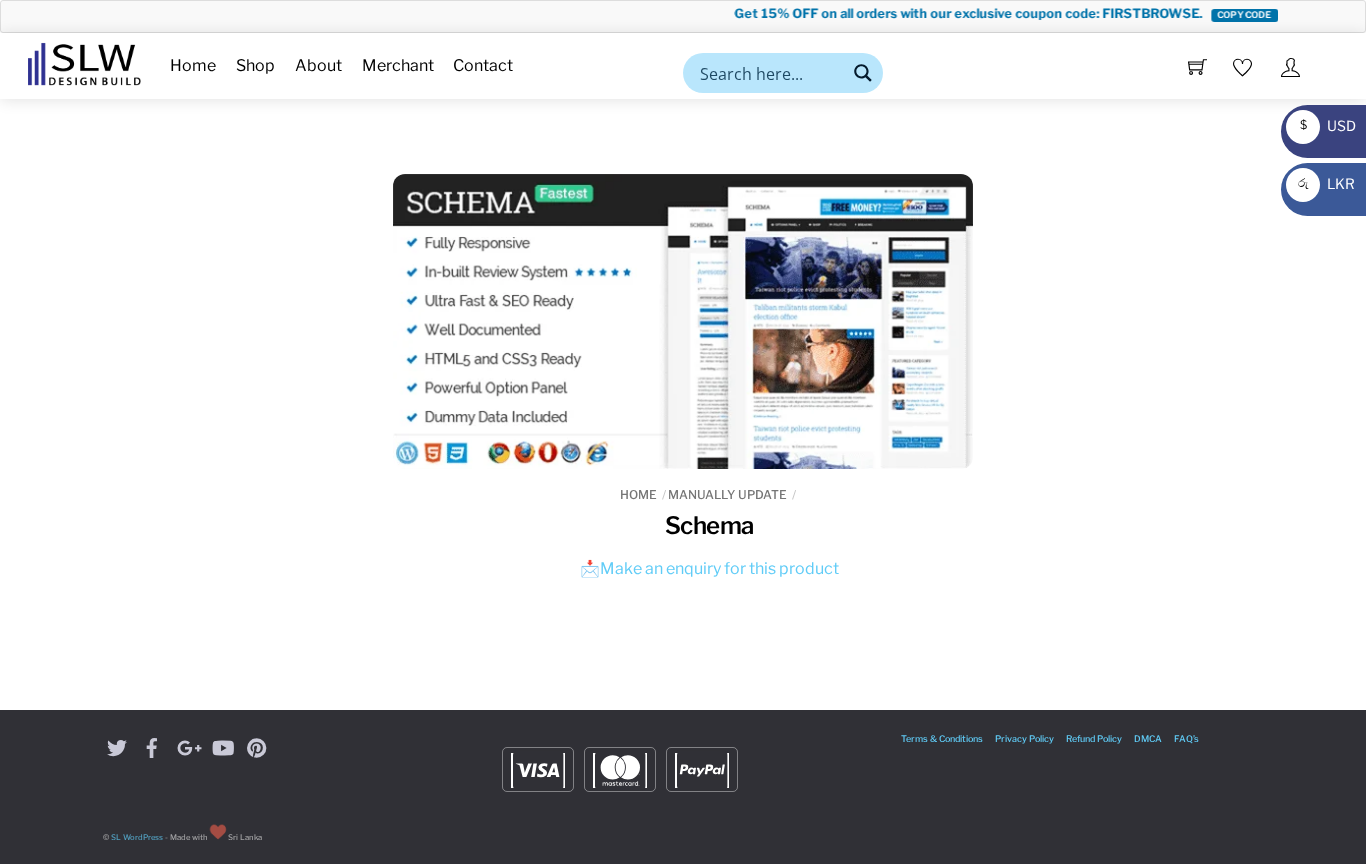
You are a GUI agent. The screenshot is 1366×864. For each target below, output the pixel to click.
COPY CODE (1231, 14)
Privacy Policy (1024, 738)
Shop (255, 65)
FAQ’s (1186, 738)
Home (193, 65)
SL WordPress (137, 837)
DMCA (1148, 738)
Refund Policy (1094, 738)
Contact (483, 65)
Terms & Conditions (942, 738)
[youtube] (222, 745)
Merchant (398, 65)
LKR (1323, 183)
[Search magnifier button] (863, 73)
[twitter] (117, 745)
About (318, 65)
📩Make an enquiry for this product (709, 568)
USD (1323, 125)
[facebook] (152, 745)
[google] (187, 745)
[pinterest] (257, 745)
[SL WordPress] (84, 61)
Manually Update (727, 494)
